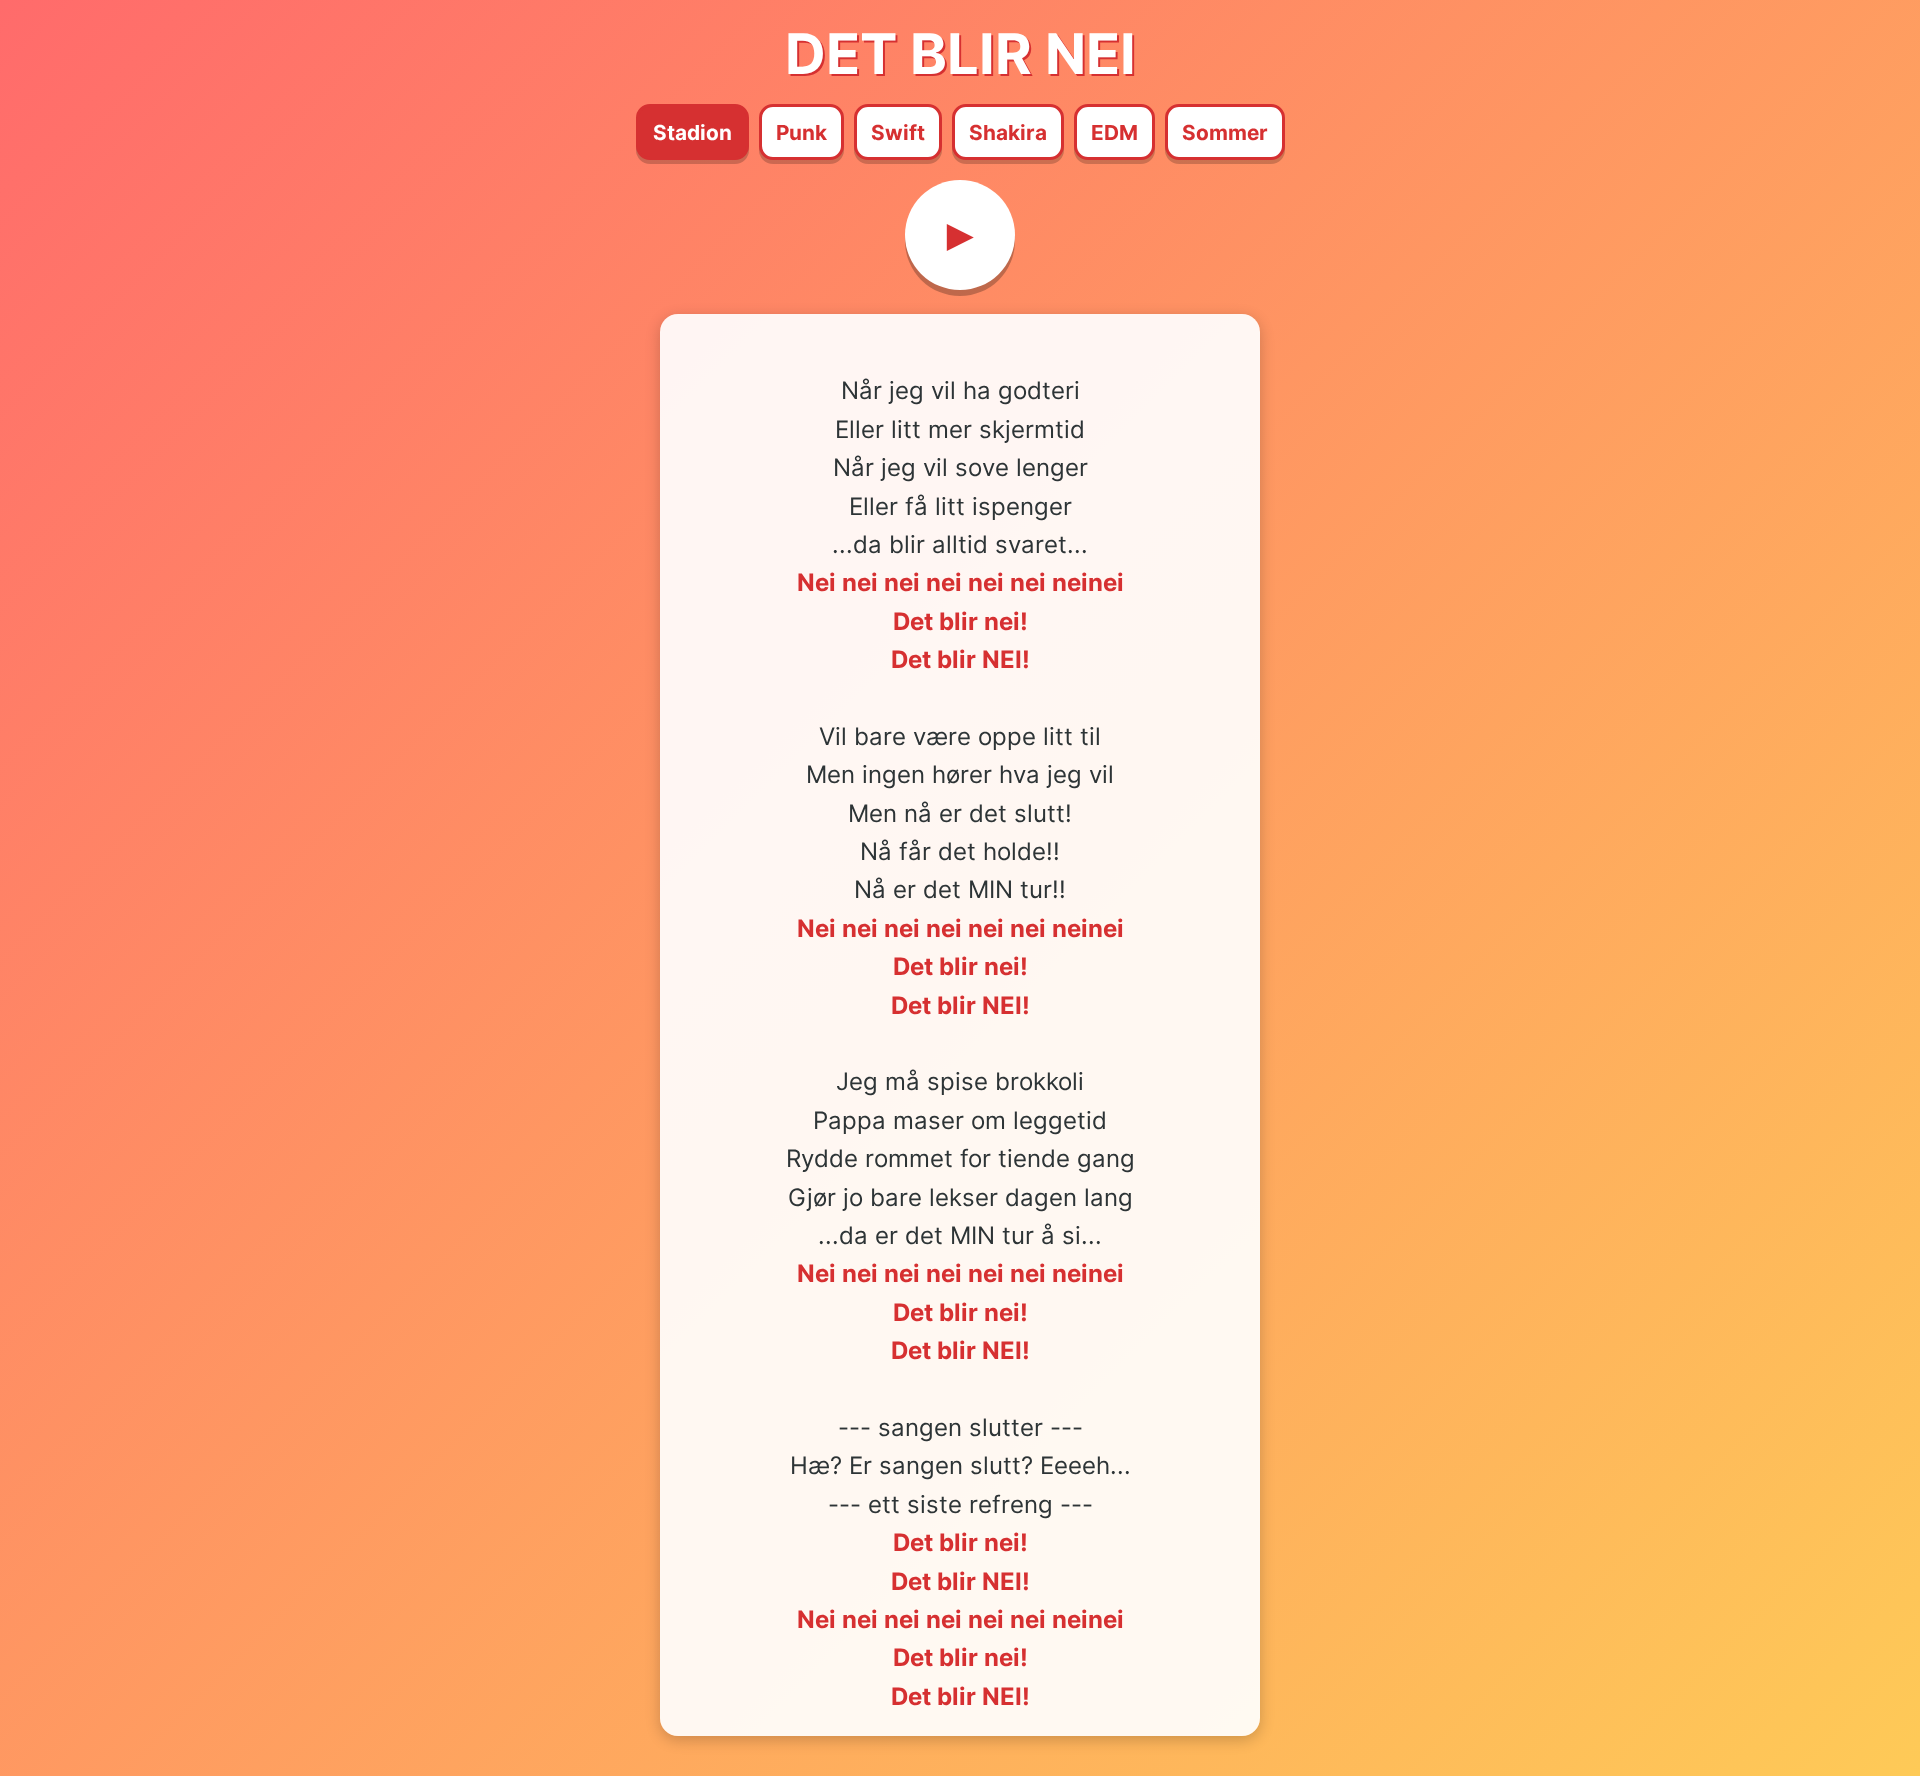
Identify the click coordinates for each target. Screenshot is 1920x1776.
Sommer (1225, 132)
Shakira (1008, 132)
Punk (801, 132)
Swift (898, 132)
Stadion (692, 132)
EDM (1114, 132)
